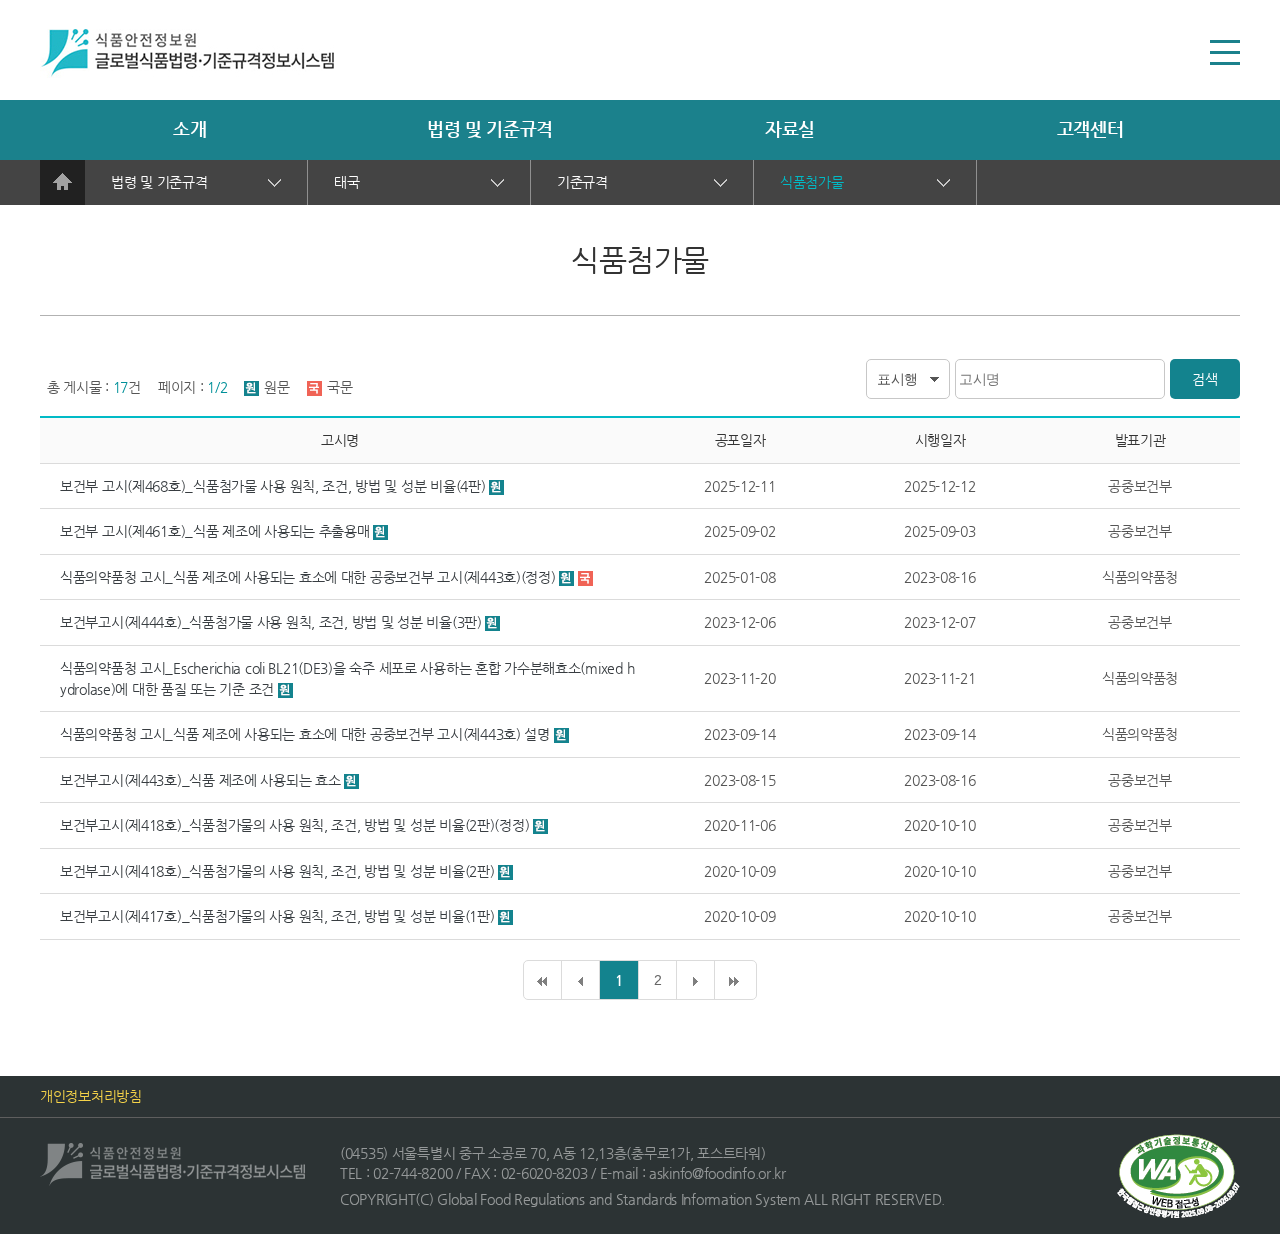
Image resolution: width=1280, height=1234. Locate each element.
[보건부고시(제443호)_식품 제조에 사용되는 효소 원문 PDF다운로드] (351, 780)
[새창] (1178, 1178)
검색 (1204, 379)
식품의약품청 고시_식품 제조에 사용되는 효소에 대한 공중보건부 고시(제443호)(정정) (308, 577)
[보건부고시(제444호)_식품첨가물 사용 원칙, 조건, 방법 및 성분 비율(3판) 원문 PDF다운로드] (492, 622)
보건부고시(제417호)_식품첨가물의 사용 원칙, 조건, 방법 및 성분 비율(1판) (277, 916)
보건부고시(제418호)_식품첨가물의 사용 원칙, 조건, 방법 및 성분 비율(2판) (277, 871)
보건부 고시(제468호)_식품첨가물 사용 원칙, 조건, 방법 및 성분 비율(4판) (272, 486)
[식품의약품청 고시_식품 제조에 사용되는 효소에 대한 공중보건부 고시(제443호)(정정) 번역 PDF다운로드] (585, 577)
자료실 (790, 128)
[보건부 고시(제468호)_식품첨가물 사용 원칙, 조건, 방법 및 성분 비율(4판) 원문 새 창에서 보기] (496, 486)
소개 (189, 128)
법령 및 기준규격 (490, 128)
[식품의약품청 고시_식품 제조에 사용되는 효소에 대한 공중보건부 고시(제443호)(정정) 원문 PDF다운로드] (568, 577)
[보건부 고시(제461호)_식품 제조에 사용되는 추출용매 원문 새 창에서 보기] (380, 531)
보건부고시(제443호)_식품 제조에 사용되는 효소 (200, 780)
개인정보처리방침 (91, 1096)
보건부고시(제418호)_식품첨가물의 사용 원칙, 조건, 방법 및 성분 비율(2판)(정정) (294, 825)
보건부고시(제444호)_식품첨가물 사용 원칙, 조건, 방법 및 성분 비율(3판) (271, 622)
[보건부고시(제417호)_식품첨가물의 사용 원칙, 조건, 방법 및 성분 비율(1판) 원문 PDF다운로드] (505, 916)
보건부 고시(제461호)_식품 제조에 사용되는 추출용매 (215, 531)
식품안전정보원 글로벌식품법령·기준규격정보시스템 (187, 53)
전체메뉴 (1225, 52)
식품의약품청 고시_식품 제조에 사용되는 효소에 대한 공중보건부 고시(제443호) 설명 (305, 734)
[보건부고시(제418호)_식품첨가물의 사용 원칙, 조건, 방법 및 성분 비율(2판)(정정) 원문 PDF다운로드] (540, 825)
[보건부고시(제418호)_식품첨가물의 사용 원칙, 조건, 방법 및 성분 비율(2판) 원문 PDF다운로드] (505, 871)
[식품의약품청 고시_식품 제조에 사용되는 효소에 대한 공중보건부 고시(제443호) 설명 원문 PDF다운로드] (561, 734)
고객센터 (1090, 128)
